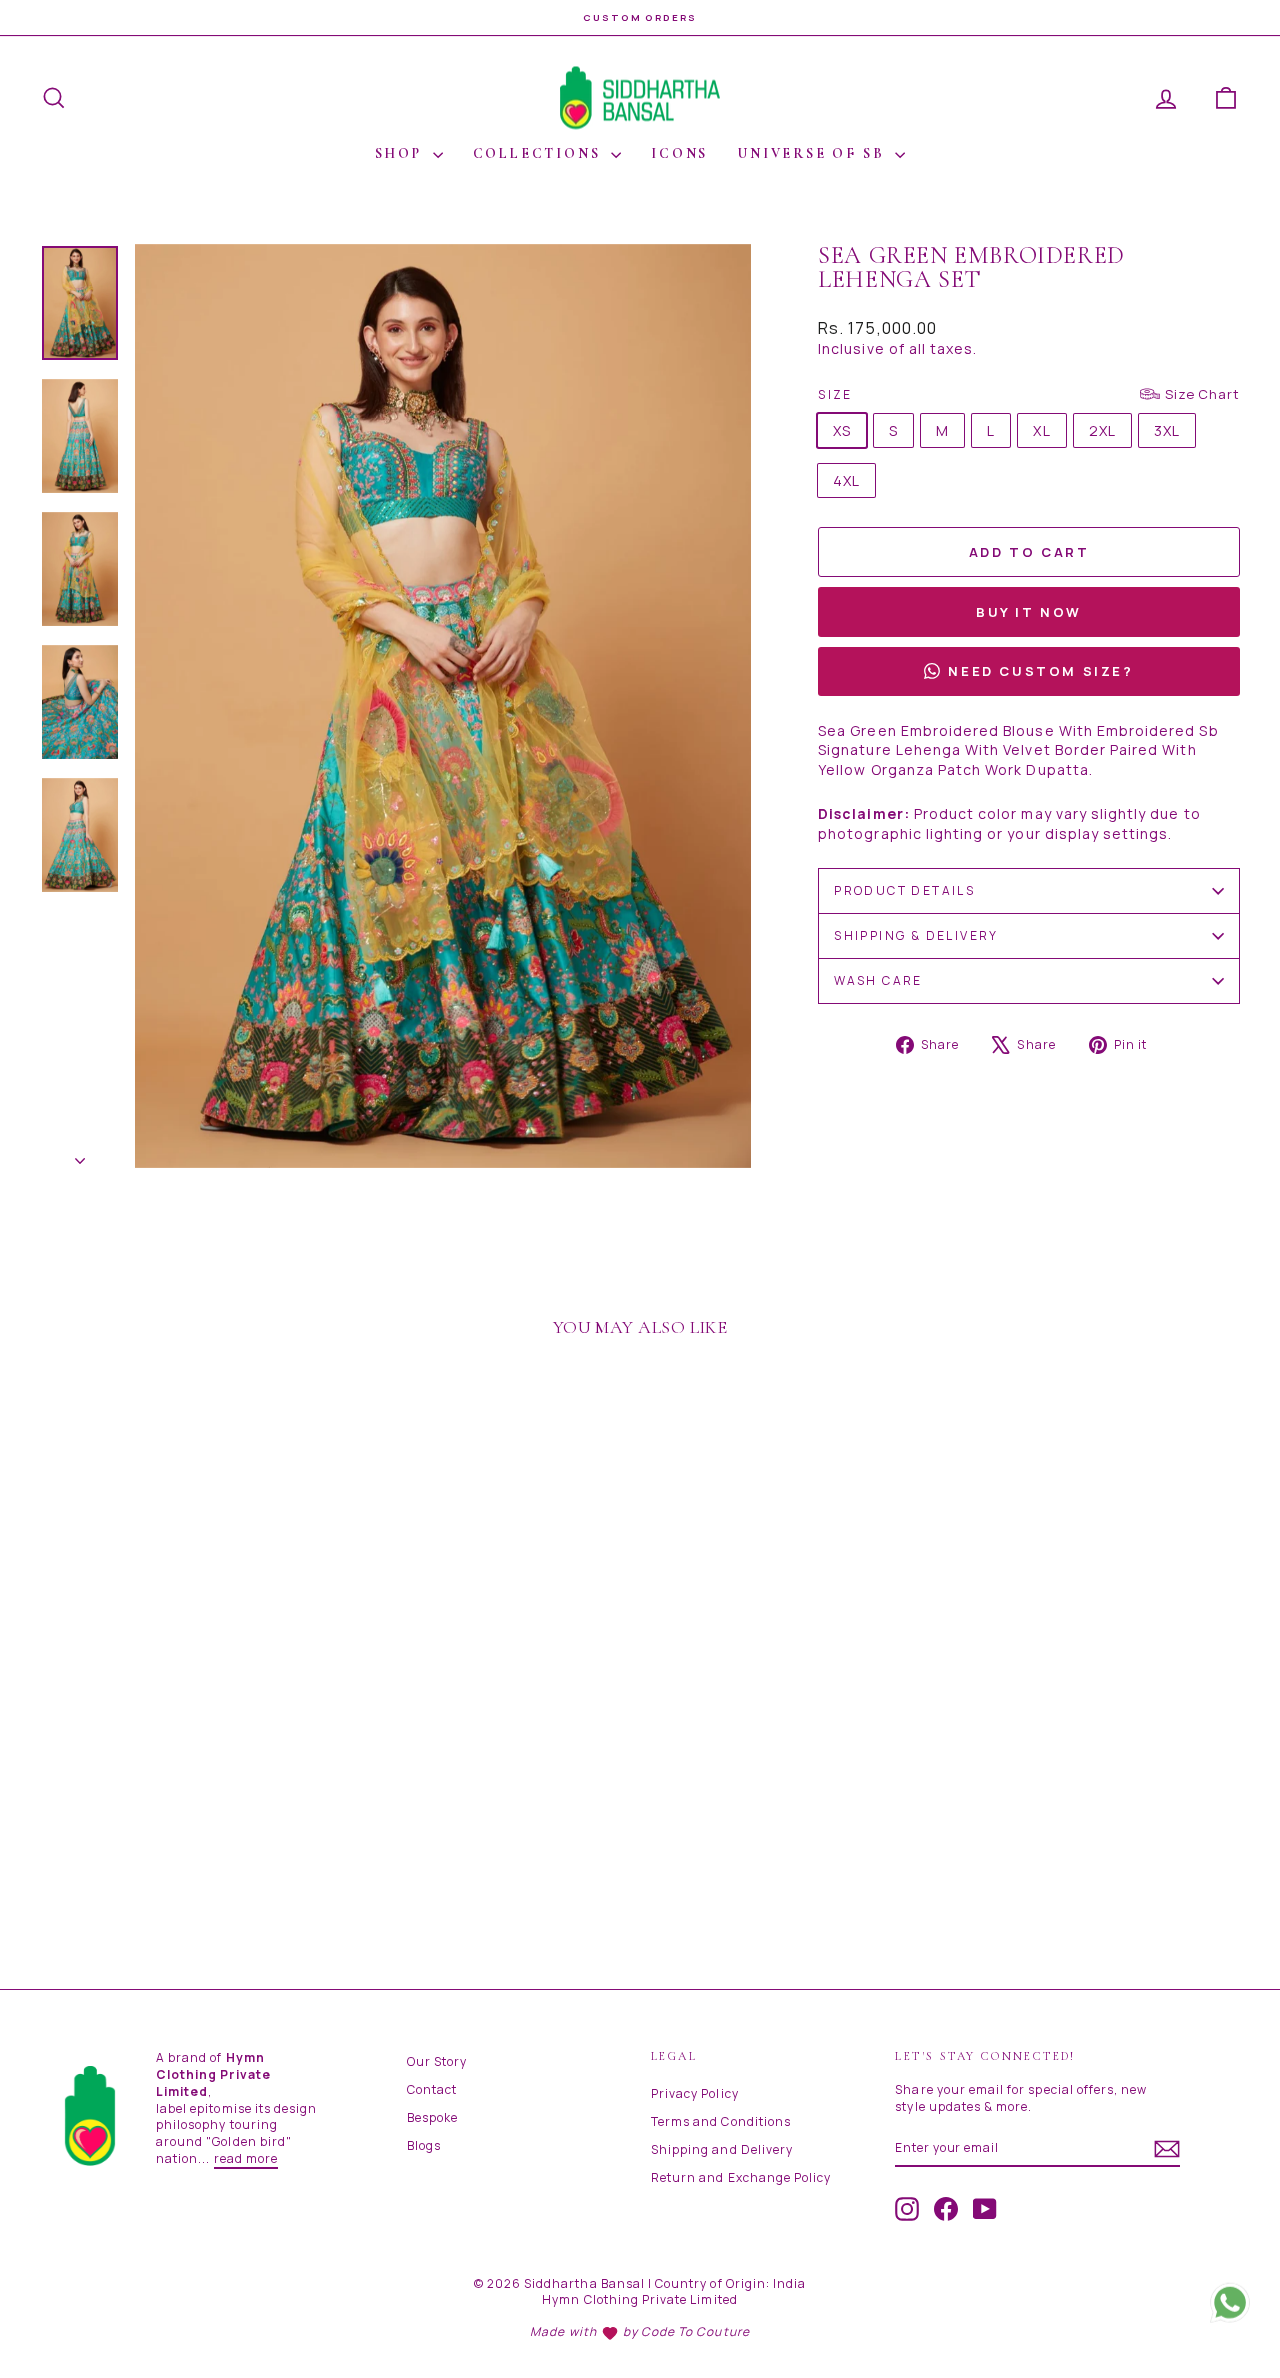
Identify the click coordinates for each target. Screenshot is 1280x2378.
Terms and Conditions (721, 2121)
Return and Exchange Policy (741, 2177)
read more (246, 2158)
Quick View (181, 1790)
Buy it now (1029, 612)
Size (1029, 394)
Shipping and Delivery (722, 2149)
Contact (432, 2089)
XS (842, 430)
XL (1041, 430)
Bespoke (432, 2117)
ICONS (679, 153)
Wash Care (878, 980)
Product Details (904, 890)
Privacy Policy (695, 2093)
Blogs (424, 2145)
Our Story (437, 2061)
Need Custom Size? (1040, 671)
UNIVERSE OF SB (814, 153)
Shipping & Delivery (916, 935)
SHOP (401, 153)
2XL (1102, 430)
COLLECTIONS (540, 153)
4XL (846, 480)
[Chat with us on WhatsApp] (1230, 2308)
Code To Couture (695, 2331)
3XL (1167, 430)
